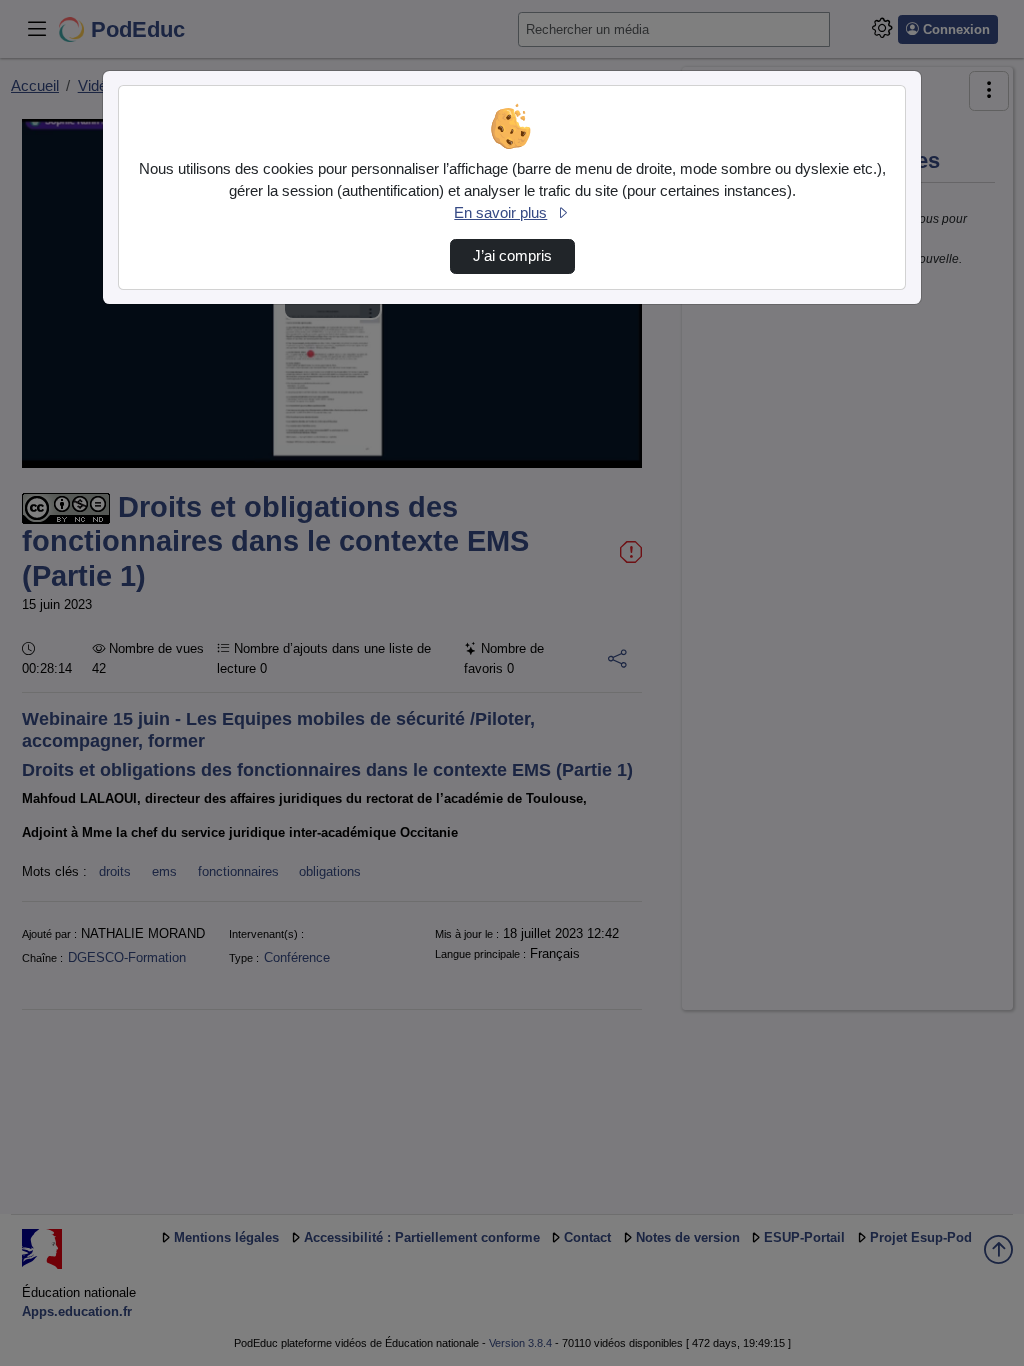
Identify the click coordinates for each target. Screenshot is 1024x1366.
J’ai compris (512, 256)
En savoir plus (500, 213)
